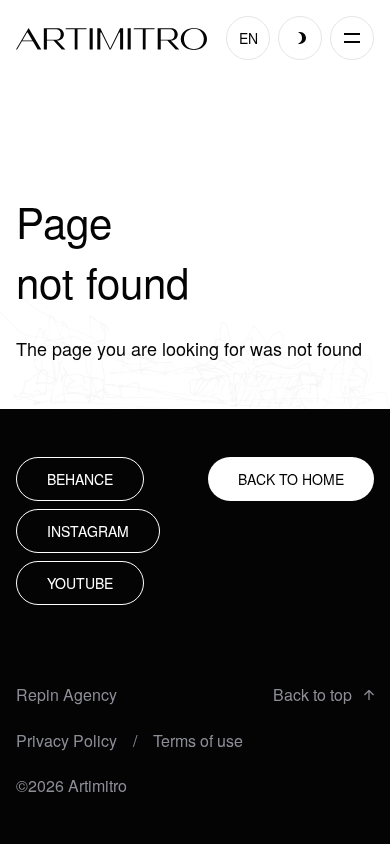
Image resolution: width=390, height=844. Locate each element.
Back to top (312, 695)
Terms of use (198, 741)
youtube (80, 583)
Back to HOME (291, 479)
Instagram (88, 531)
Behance (80, 479)
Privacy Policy (66, 741)
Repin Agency (66, 695)
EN (248, 38)
